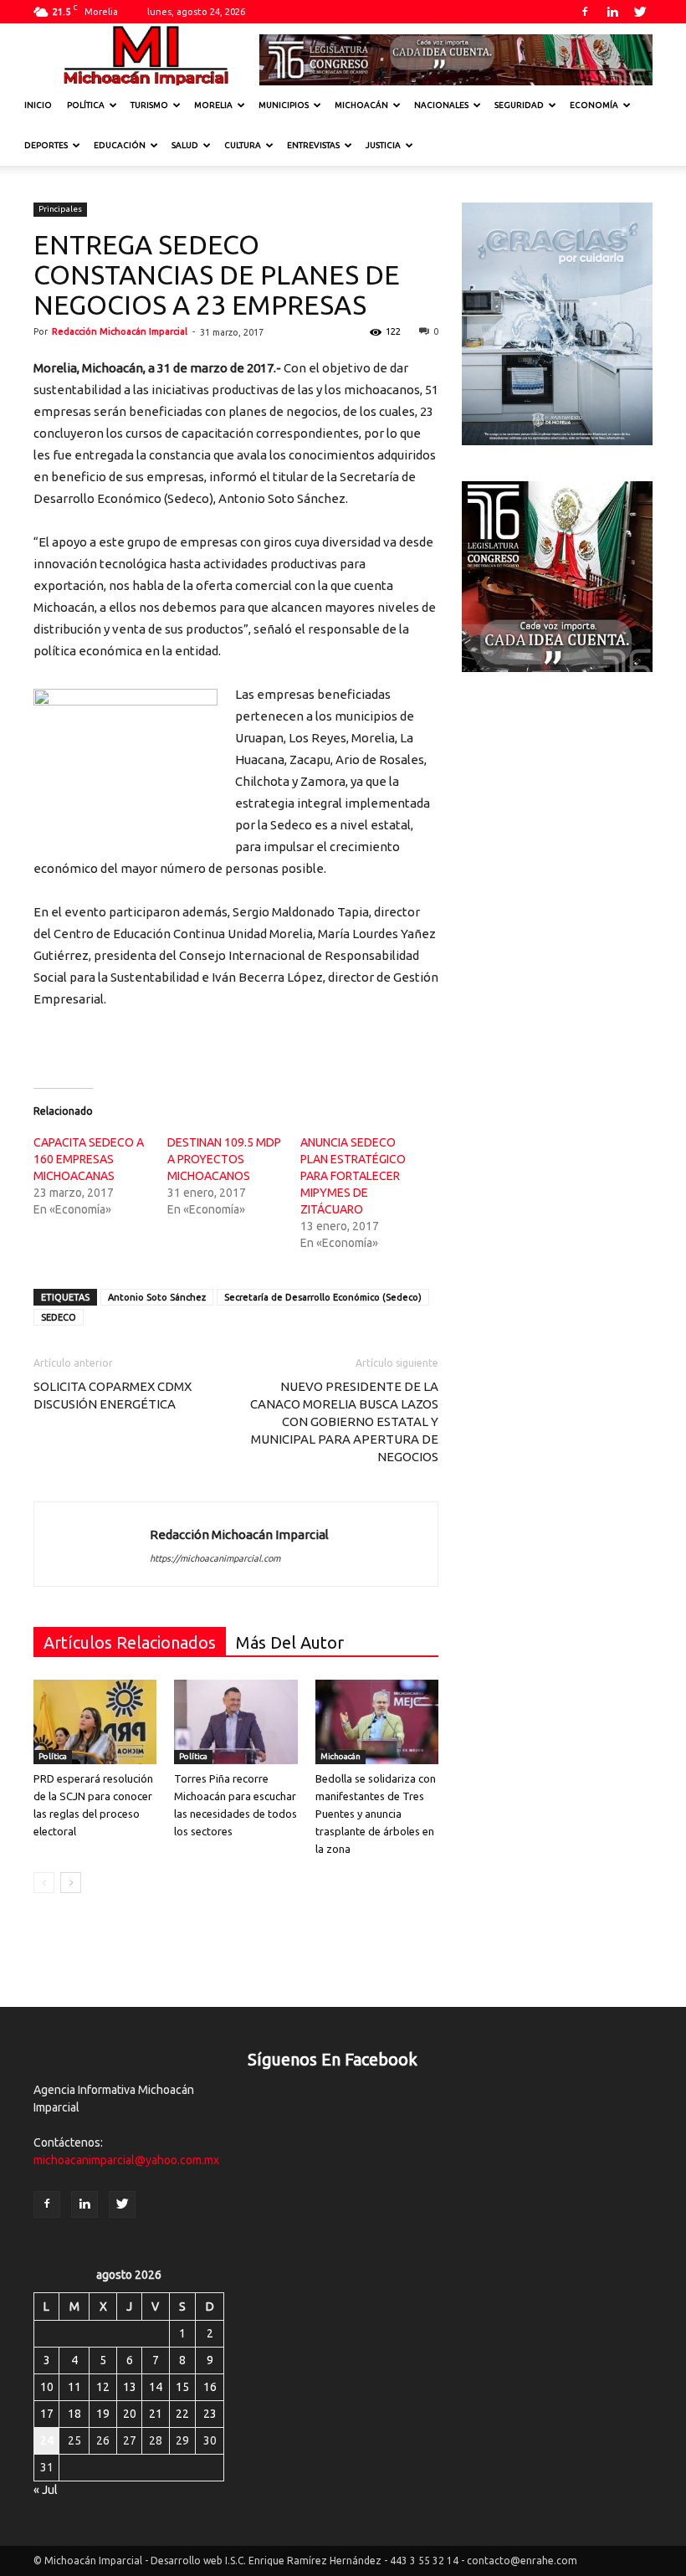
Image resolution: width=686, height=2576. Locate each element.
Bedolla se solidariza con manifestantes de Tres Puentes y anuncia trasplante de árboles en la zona (376, 1814)
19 (103, 2414)
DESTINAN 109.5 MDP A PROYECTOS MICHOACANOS (224, 1159)
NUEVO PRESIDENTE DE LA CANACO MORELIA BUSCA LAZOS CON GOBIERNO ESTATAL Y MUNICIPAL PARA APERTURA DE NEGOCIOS (344, 1421)
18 (74, 2414)
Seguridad (519, 105)
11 (74, 2387)
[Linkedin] (612, 12)
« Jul (46, 2490)
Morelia (213, 105)
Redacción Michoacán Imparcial (120, 331)
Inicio (38, 105)
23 (210, 2414)
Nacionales (441, 105)
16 (210, 2387)
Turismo (149, 105)
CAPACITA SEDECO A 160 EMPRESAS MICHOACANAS (89, 1159)
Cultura (243, 145)
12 (103, 2387)
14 (156, 2387)
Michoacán (361, 105)
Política (86, 105)
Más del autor (290, 1642)
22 (182, 2414)
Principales (60, 209)
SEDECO (59, 1317)
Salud (185, 145)
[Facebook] (585, 12)
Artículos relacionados (130, 1642)
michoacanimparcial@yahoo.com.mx (126, 2160)
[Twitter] (640, 12)
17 (47, 2414)
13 (130, 2387)
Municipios (284, 105)
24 (47, 2440)
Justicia (383, 145)
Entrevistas (313, 145)
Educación (120, 145)
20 (130, 2414)
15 (182, 2387)
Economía (594, 105)
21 (156, 2414)
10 (47, 2387)
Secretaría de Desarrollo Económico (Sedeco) (323, 1297)
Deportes (46, 145)
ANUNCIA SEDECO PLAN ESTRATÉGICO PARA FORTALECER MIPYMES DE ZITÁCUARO (353, 1176)
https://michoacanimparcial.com (215, 1558)
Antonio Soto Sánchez (157, 1297)
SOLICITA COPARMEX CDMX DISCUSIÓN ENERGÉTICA (113, 1395)
